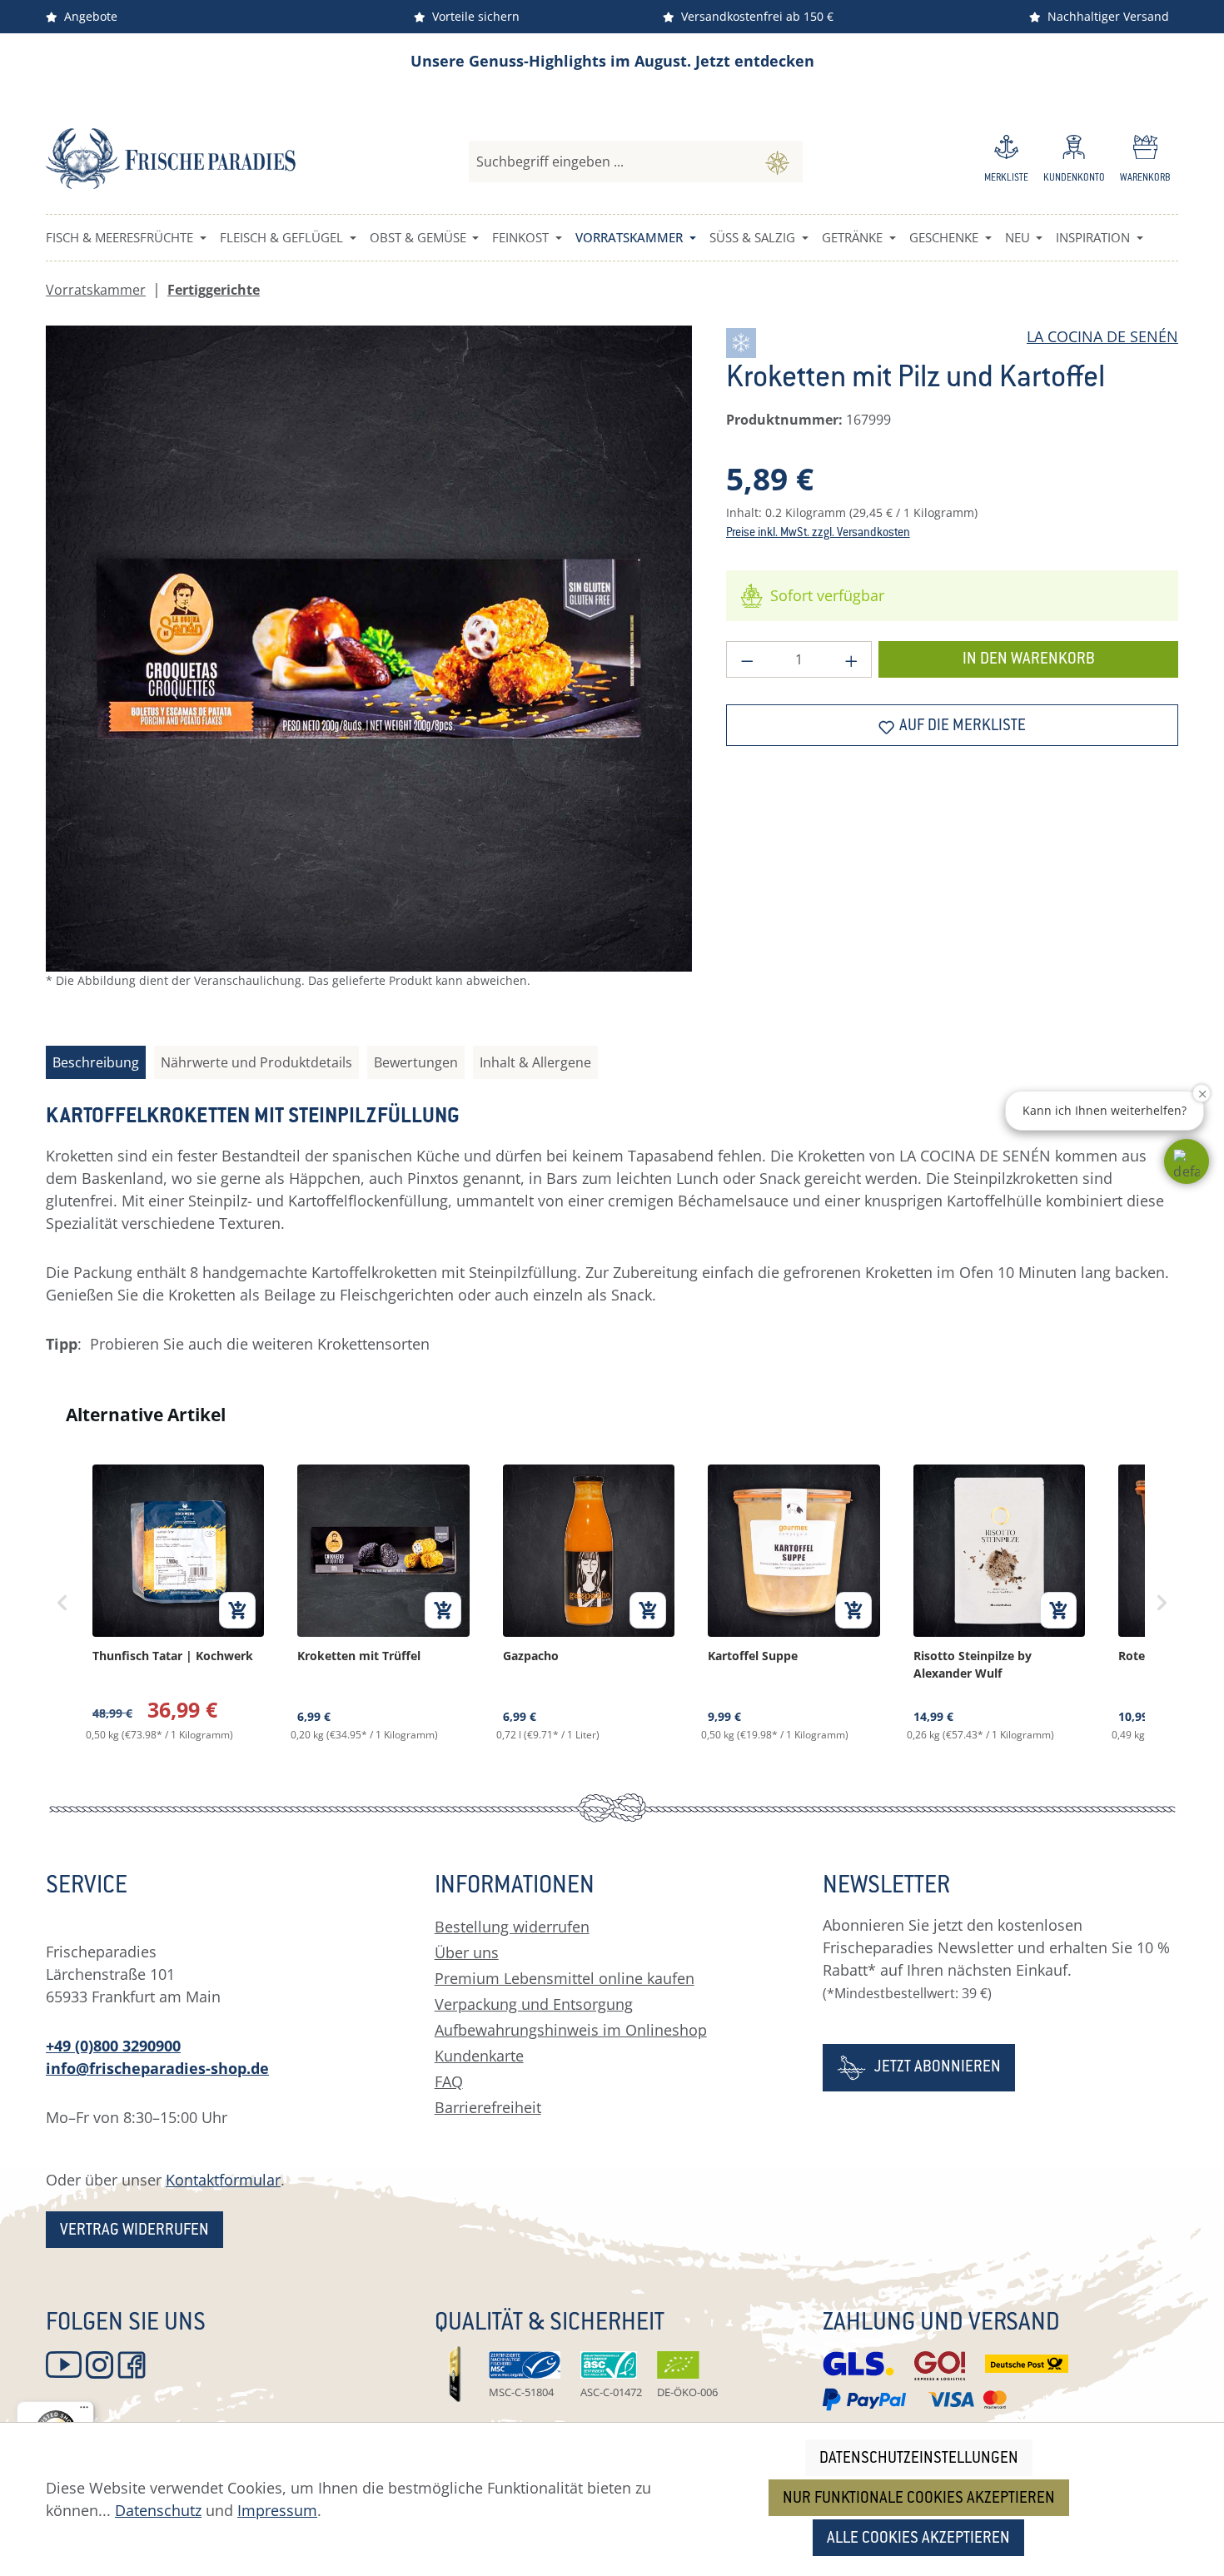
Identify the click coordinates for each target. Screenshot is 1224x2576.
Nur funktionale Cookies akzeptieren (919, 2499)
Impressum (277, 2510)
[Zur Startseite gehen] (171, 159)
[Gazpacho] (589, 1603)
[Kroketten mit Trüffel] (383, 1603)
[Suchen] (777, 162)
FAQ (449, 2081)
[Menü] (84, 2411)
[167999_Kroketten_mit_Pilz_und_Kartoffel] (369, 649)
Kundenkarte (479, 2056)
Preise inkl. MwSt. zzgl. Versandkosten (818, 534)
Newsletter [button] (886, 1887)
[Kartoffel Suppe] (794, 1603)
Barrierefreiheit (488, 2107)
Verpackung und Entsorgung (534, 2004)
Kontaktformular (223, 2180)
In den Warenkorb (1029, 660)
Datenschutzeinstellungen (919, 2459)
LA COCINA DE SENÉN (1102, 336)
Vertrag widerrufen (134, 2231)
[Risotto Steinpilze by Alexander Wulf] (999, 1603)
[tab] (96, 1062)
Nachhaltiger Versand (1105, 16)
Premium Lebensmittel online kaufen (565, 1978)
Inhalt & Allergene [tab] (535, 1062)
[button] (1187, 1161)
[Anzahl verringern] (747, 659)
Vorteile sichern (473, 16)
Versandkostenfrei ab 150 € (754, 16)
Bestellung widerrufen (512, 1927)
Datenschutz (158, 2510)
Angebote (87, 16)
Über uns (467, 1952)
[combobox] (611, 162)
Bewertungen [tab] (416, 1062)
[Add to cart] (237, 1610)
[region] (369, 671)
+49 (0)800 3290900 (113, 2046)
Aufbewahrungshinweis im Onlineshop (571, 2030)
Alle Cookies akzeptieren (918, 2539)
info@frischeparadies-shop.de (157, 2068)
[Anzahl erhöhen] (852, 659)
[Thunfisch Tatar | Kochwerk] (178, 1603)
